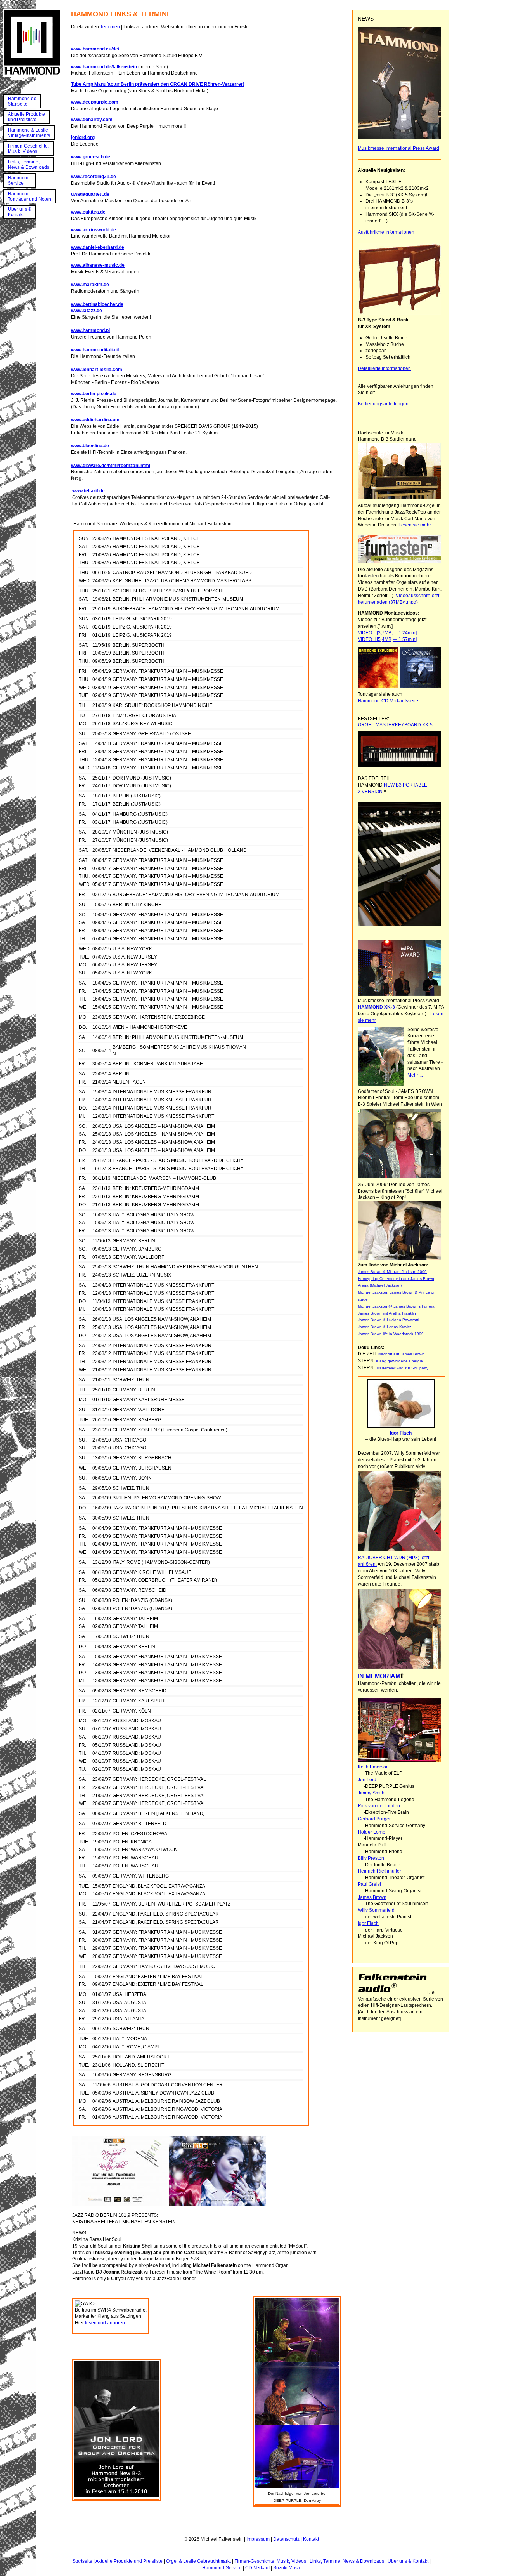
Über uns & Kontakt (408, 2561)
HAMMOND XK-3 (376, 1007)
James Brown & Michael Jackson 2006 (392, 1272)
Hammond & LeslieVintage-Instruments (29, 133)
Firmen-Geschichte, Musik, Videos (270, 2561)
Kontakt (311, 2539)
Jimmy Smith (371, 1793)
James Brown (372, 1897)
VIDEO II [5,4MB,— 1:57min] (387, 639)
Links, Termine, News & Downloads (347, 2561)
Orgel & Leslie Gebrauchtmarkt (198, 2561)
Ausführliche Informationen (386, 232)
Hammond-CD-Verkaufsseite (388, 701)
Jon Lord (367, 1780)
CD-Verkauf (257, 2568)
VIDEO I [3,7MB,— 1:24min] (387, 633)
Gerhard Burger (374, 1819)
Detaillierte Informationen (384, 368)
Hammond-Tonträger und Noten (29, 196)
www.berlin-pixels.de (94, 394)
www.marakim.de (90, 285)
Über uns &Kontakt (20, 212)
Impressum (258, 2539)
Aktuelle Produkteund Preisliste (26, 117)
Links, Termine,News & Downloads (29, 165)
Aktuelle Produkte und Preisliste (129, 2561)
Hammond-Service (20, 181)
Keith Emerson (373, 1767)
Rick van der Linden (379, 1806)
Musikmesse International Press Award (398, 148)
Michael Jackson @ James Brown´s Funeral (397, 1306)
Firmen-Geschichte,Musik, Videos (28, 149)
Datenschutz (286, 2539)
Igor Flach (368, 1923)
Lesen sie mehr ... (417, 525)
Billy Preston (371, 1858)
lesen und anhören (105, 2323)
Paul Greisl (369, 1884)
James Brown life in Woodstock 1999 (391, 1334)
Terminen (110, 27)
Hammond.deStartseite (22, 101)
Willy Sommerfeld (376, 1910)
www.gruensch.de (91, 157)
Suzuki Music (287, 2568)
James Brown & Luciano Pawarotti (388, 1320)
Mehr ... (415, 1075)
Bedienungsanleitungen (383, 404)
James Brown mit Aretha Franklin (387, 1313)
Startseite (82, 2561)
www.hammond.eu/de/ (95, 49)
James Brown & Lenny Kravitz (385, 1327)
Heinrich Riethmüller (379, 1871)
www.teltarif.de (88, 491)
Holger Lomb (372, 1832)
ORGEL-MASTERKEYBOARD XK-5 (395, 725)
